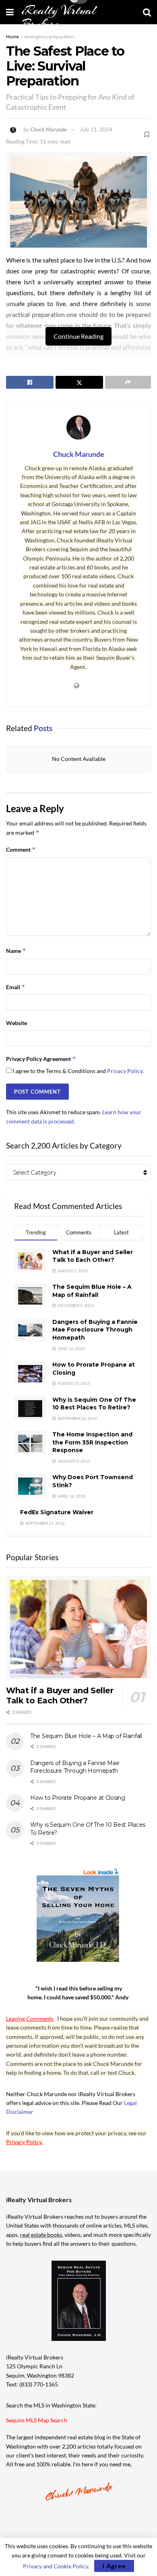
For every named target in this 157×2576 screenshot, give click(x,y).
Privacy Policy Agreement (41, 1059)
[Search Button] (147, 12)
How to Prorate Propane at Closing (78, 1798)
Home (12, 36)
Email (16, 987)
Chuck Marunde (49, 129)
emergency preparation (49, 36)
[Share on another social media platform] (128, 382)
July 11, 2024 (96, 129)
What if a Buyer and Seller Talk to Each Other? (93, 1256)
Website (17, 1023)
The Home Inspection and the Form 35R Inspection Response (92, 1442)
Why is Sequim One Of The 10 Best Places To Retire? (94, 1404)
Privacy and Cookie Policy (55, 2566)
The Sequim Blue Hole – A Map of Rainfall (92, 1291)
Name (16, 951)
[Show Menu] (10, 12)
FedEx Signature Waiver (57, 1512)
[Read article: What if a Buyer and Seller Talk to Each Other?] (78, 1628)
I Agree (114, 2566)
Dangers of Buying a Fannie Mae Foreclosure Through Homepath (95, 1330)
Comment (21, 849)
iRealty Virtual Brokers (59, 17)
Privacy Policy (125, 1071)
